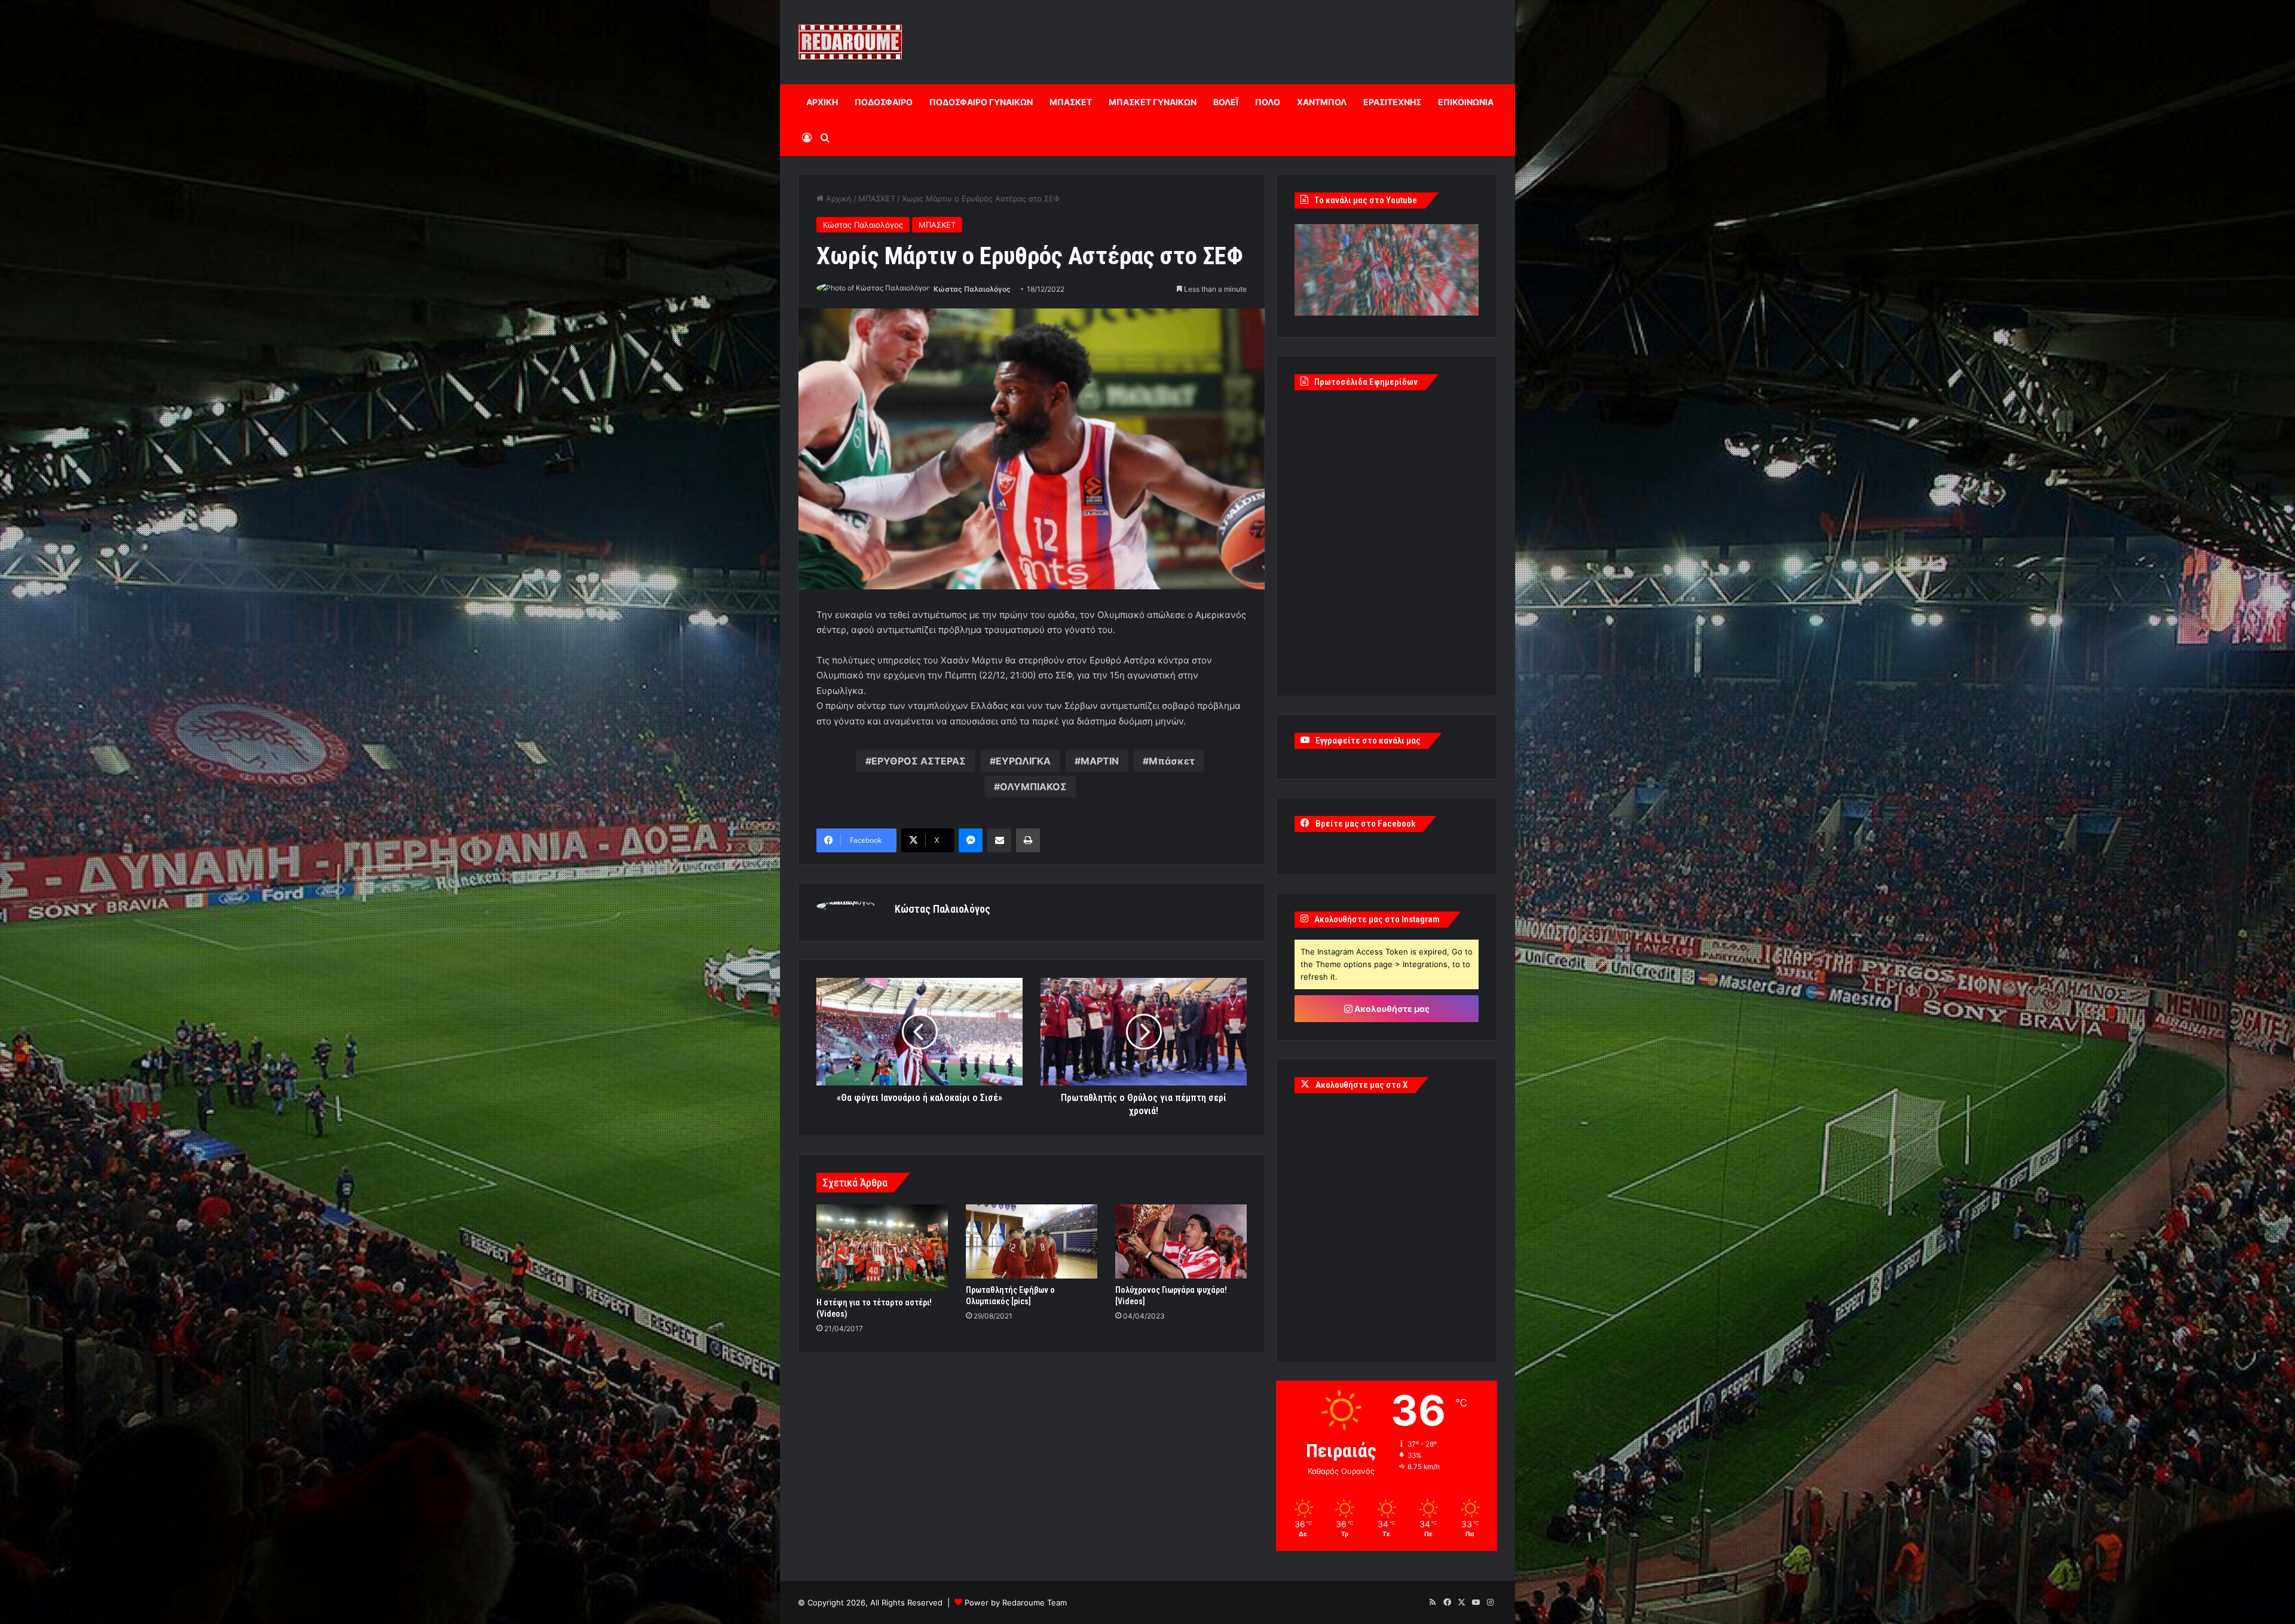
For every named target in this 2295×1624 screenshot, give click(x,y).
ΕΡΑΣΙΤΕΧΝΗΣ (1392, 102)
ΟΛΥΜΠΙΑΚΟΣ (1033, 787)
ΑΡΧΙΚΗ (822, 102)
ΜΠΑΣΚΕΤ (1071, 102)
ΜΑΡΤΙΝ (1100, 761)
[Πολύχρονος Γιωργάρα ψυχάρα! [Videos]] (1181, 1241)
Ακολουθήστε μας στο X (1361, 1085)
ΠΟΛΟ (1268, 102)
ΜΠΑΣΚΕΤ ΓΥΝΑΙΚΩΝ (1153, 102)
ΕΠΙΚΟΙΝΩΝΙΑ (1466, 102)
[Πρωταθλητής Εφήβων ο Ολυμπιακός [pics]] (1032, 1241)
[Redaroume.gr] (850, 42)
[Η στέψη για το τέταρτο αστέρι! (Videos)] (882, 1248)
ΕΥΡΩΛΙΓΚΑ (1023, 761)
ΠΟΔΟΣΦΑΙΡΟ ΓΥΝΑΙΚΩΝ (981, 102)
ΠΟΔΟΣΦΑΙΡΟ (884, 102)
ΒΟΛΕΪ (1226, 102)
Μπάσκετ (1172, 761)
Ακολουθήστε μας (1391, 1009)
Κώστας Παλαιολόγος (863, 225)
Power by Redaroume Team (1016, 1602)
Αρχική (838, 198)
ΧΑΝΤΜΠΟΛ (1322, 102)
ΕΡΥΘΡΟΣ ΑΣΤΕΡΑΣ (919, 761)
